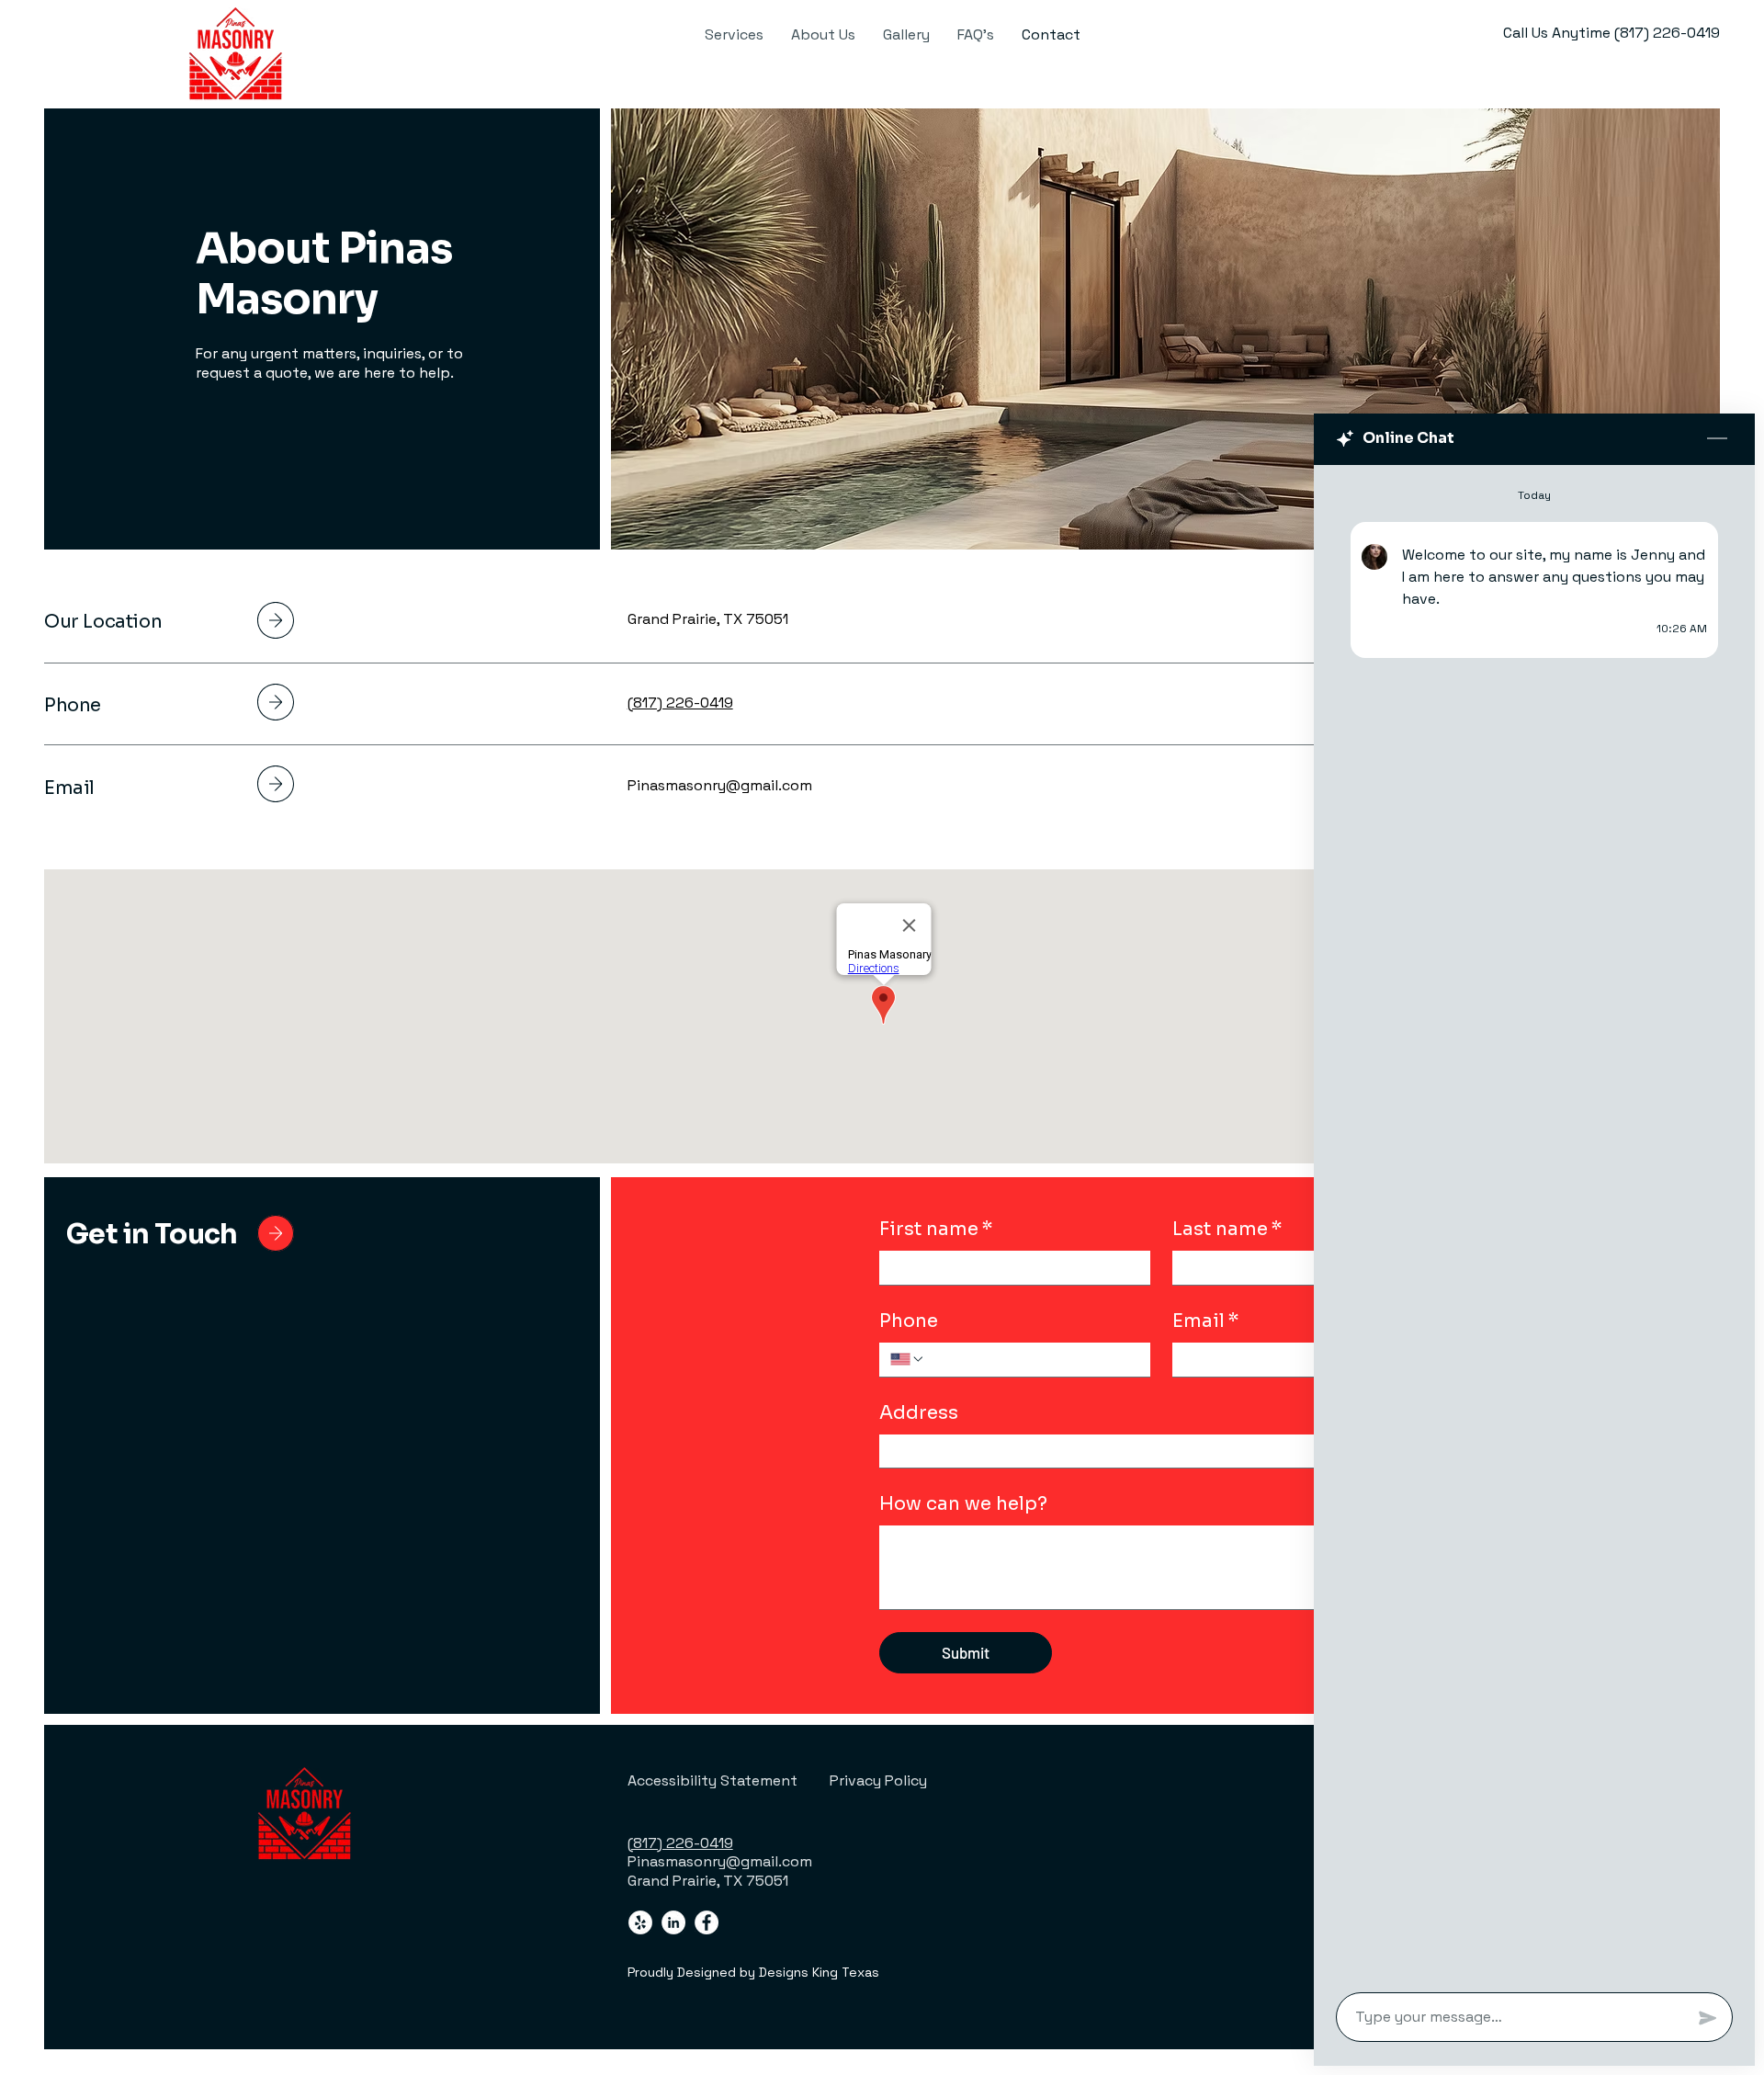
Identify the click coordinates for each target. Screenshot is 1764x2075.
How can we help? (963, 1504)
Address (919, 1413)
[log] (1534, 1223)
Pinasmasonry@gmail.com (720, 785)
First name (936, 1229)
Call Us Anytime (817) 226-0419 (1611, 33)
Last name (1227, 1229)
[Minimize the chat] (1717, 439)
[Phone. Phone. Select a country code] (908, 1359)
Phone (909, 1321)
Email (1206, 1321)
